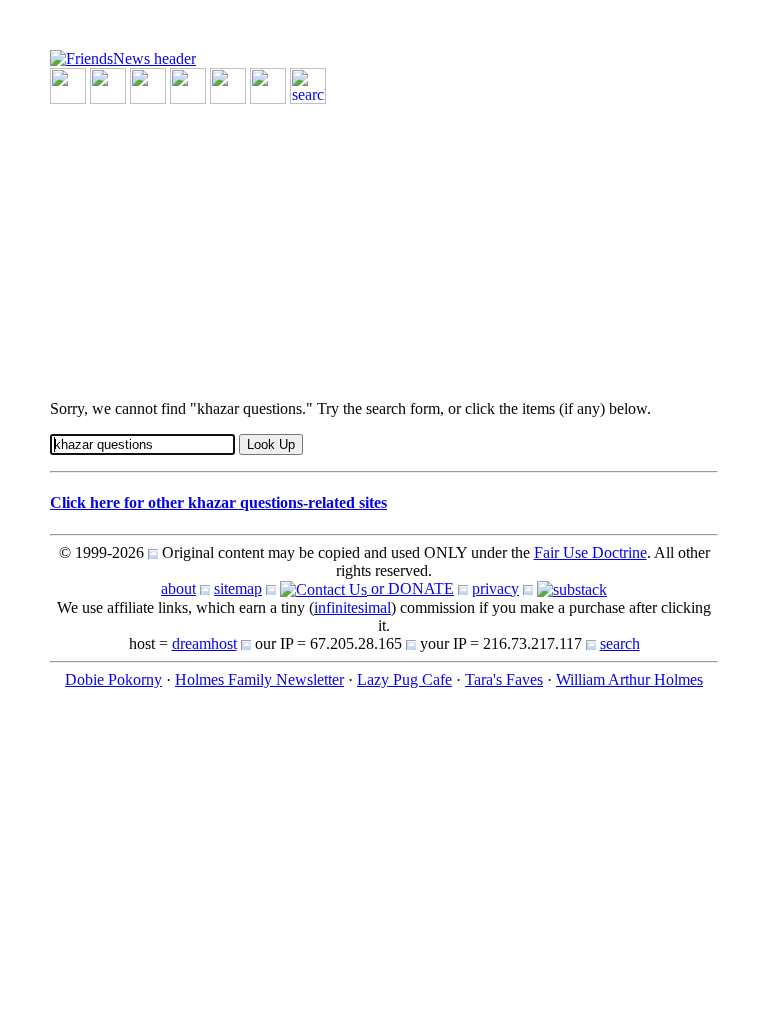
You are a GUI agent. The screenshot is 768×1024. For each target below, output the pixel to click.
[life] (268, 84)
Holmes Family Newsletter (259, 679)
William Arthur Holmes (629, 679)
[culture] (148, 84)
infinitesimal (352, 607)
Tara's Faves (504, 679)
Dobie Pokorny (113, 679)
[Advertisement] (384, 244)
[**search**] (308, 84)
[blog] (108, 84)
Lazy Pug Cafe (404, 679)
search (620, 643)
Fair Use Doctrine (590, 552)
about (178, 588)
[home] (123, 57)
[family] (228, 84)
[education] (188, 84)
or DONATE (410, 588)
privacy (495, 588)
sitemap (238, 588)
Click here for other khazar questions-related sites (218, 502)
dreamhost (204, 643)
